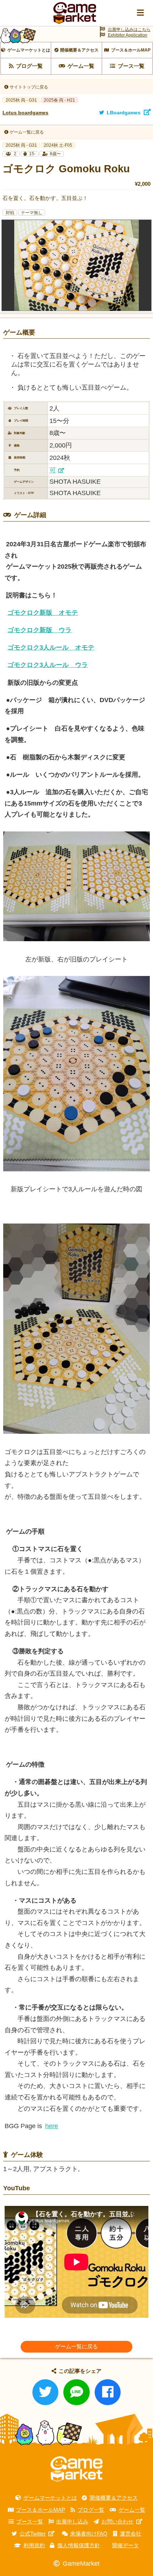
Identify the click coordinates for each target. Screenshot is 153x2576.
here (52, 2126)
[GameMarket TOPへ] (76, 2469)
